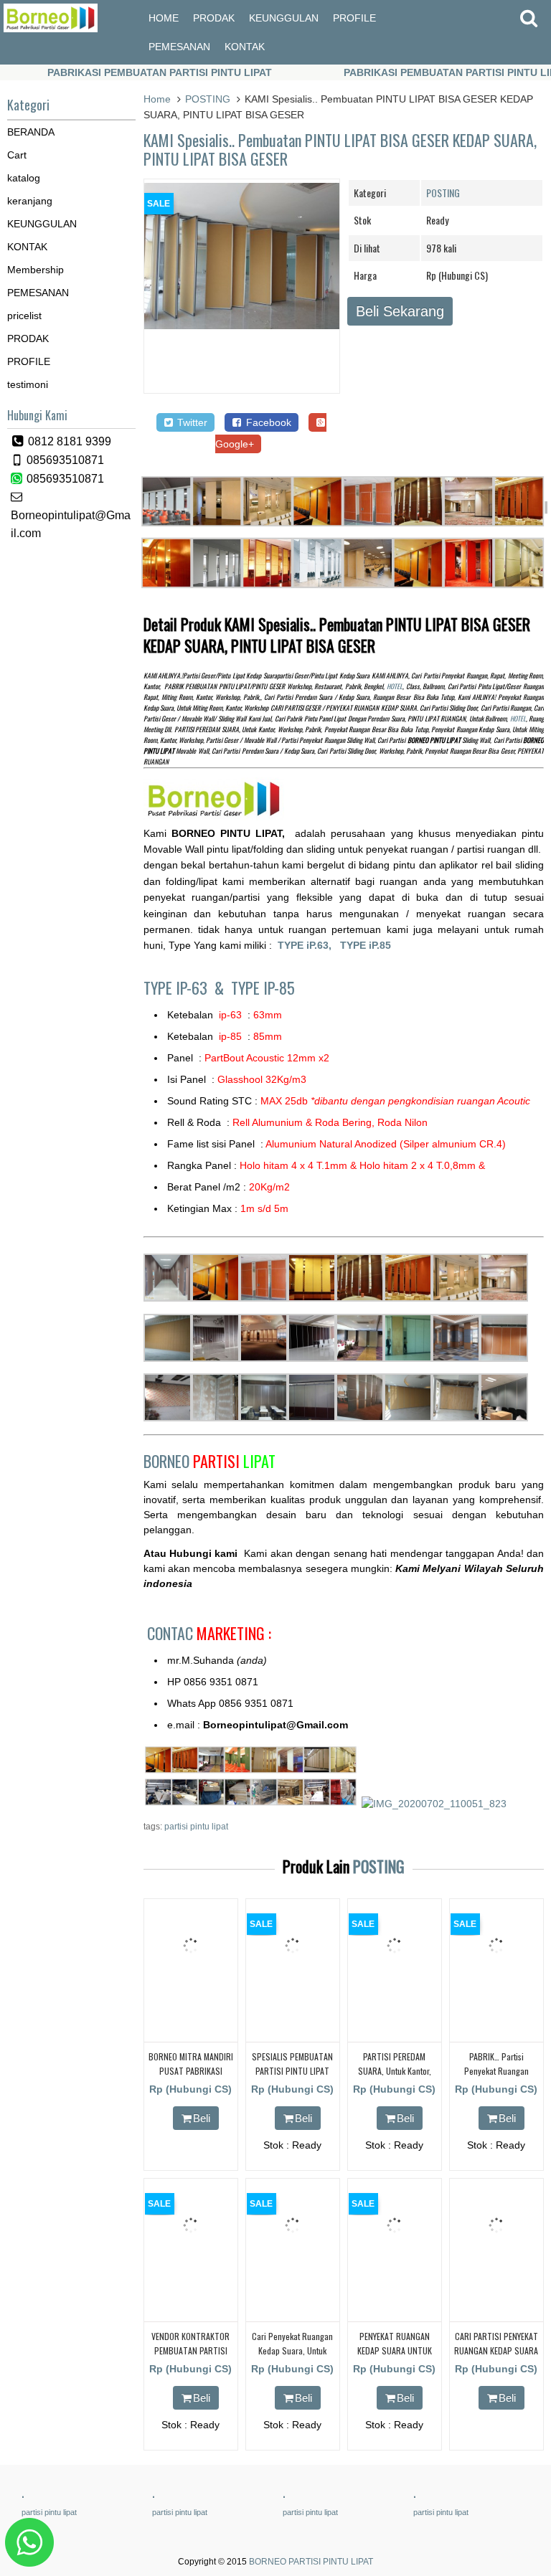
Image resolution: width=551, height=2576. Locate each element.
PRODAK (214, 18)
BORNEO (209, 1461)
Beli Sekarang (400, 311)
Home (157, 99)
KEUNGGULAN (284, 18)
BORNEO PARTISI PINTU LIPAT (311, 2562)
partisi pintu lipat (196, 1827)
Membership (36, 270)
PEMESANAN (179, 47)
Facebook (267, 422)
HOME (164, 18)
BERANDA (31, 132)
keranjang (30, 201)
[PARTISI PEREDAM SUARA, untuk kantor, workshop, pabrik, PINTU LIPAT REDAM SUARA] (395, 1989)
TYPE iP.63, (309, 945)
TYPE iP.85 (366, 945)
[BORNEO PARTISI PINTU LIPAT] (51, 29)
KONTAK (245, 47)
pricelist (24, 316)
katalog (24, 178)
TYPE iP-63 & (187, 988)
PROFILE (354, 18)
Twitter (191, 422)
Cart (17, 155)
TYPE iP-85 (263, 988)
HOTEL (395, 686)
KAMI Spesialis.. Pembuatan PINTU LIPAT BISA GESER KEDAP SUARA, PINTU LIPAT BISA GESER (340, 149)
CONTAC (209, 1633)
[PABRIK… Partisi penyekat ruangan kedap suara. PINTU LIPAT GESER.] (496, 1989)
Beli (202, 2118)
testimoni (28, 384)
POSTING (208, 99)
